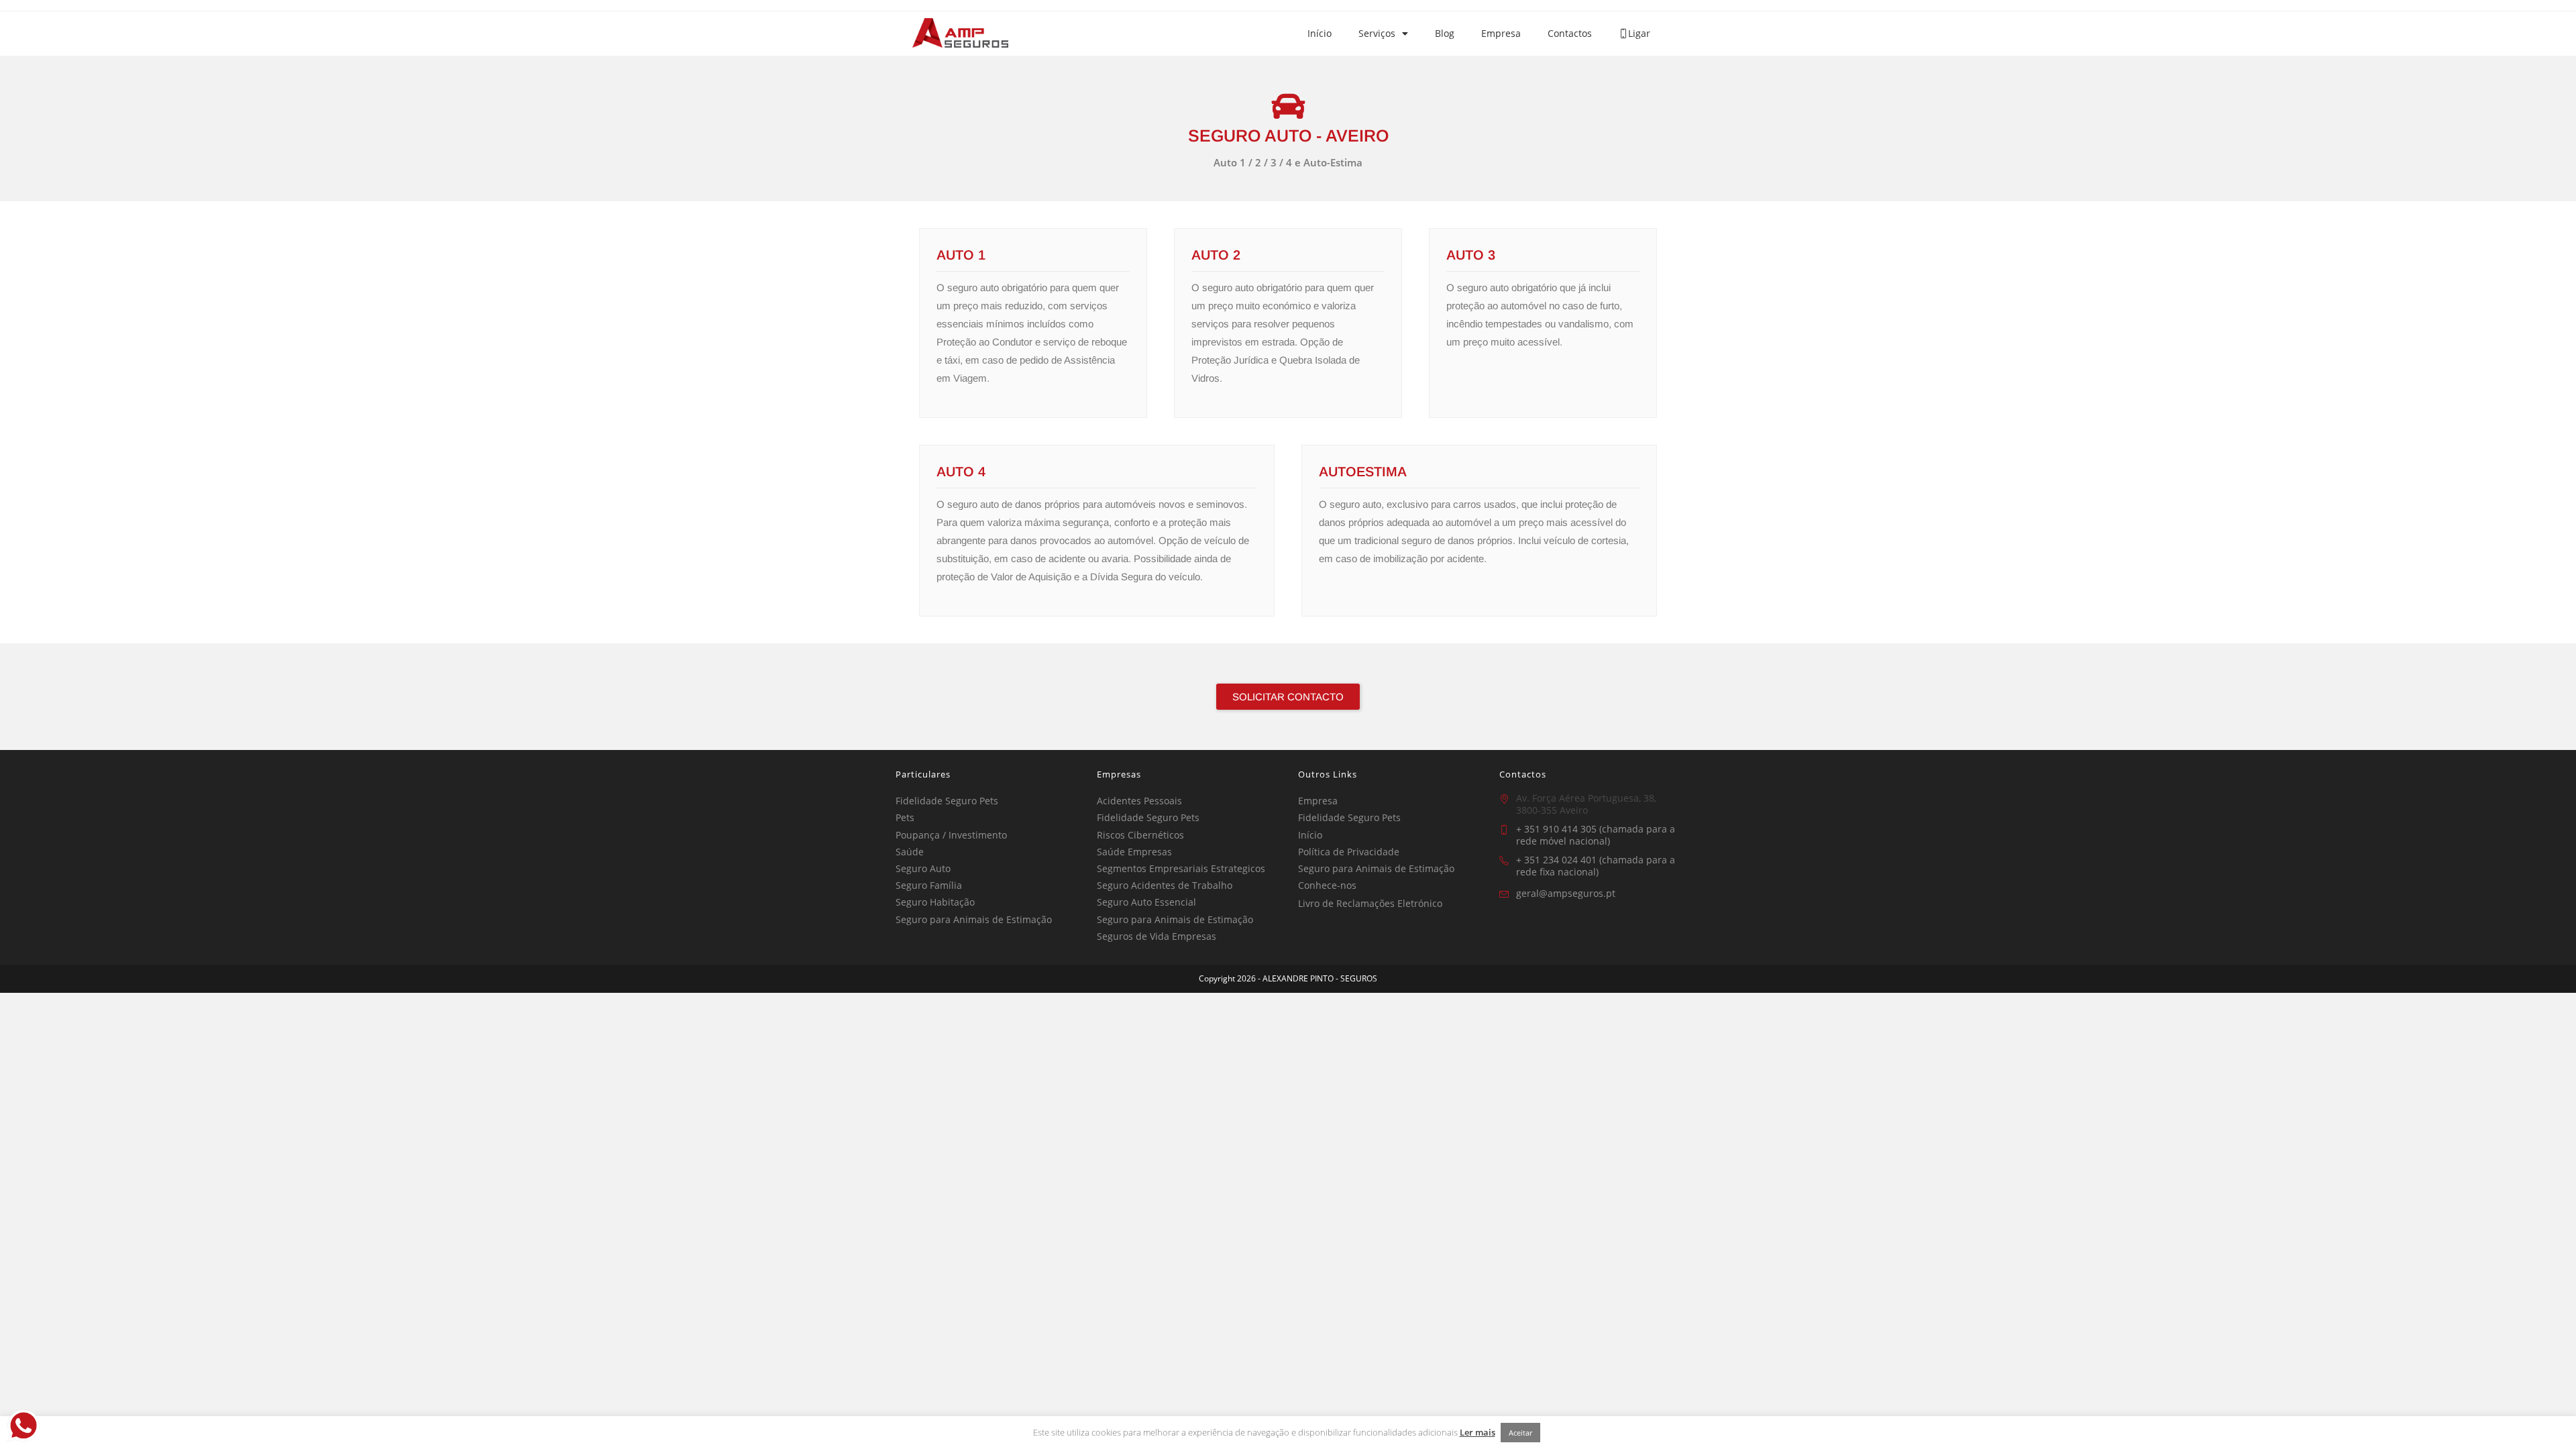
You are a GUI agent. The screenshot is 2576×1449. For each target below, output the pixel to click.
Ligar (1639, 33)
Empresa (1501, 33)
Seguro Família (929, 885)
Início (1320, 33)
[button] (1288, 697)
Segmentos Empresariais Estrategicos (1181, 868)
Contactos (1570, 33)
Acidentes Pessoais (1139, 801)
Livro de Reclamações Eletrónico (1370, 903)
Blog (1445, 33)
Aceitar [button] (1520, 1433)
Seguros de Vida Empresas (1157, 936)
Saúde (910, 852)
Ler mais (1478, 1432)
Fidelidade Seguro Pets (947, 801)
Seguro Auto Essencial (1146, 902)
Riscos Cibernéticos (1140, 835)
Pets (905, 817)
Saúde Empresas (1134, 852)
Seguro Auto (923, 868)
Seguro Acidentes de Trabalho (1165, 885)
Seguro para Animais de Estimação (974, 919)
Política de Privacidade (1349, 852)
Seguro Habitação (935, 902)
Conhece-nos (1327, 885)
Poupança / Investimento (951, 835)
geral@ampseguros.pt (1566, 893)
